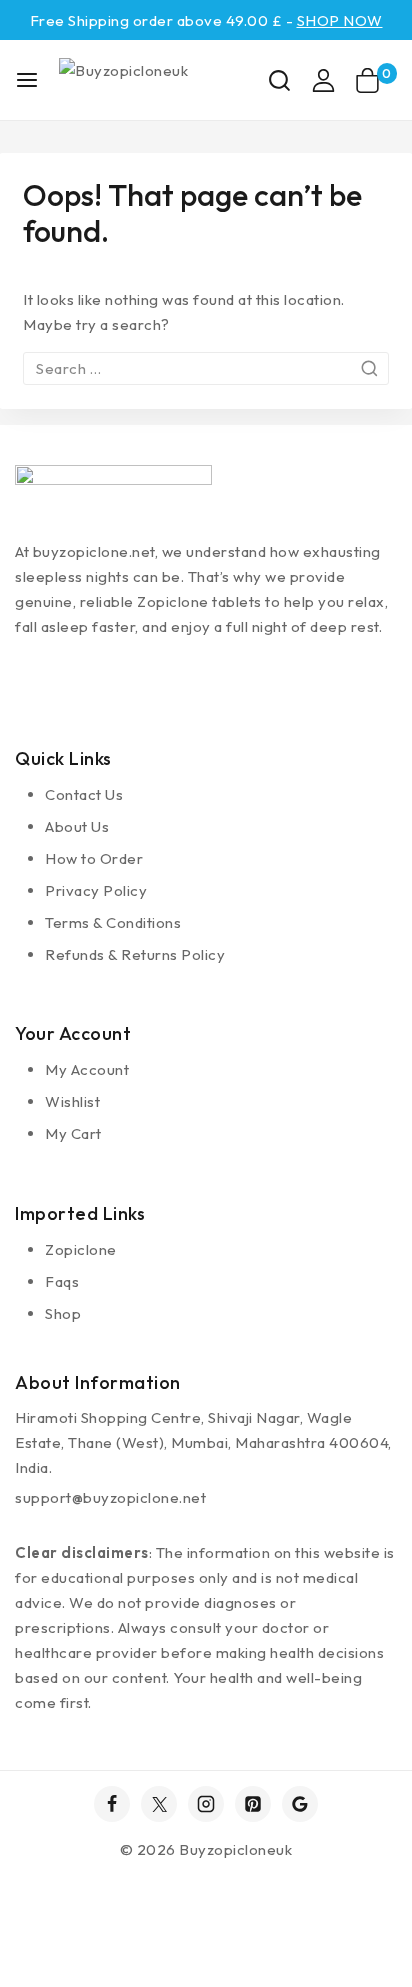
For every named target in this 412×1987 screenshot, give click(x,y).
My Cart (73, 1133)
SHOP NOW (340, 20)
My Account (87, 1069)
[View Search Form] (279, 80)
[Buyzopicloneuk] (157, 80)
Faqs (62, 1281)
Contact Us (84, 794)
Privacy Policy (96, 890)
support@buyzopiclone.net (110, 1497)
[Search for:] (206, 368)
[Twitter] (159, 1804)
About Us (77, 826)
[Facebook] (112, 1804)
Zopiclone (81, 1249)
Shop (63, 1313)
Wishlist (72, 1101)
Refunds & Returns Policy (135, 954)
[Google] (300, 1804)
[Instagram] (206, 1804)
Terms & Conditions (113, 922)
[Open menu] (27, 80)
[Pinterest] (253, 1804)
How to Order (94, 858)
